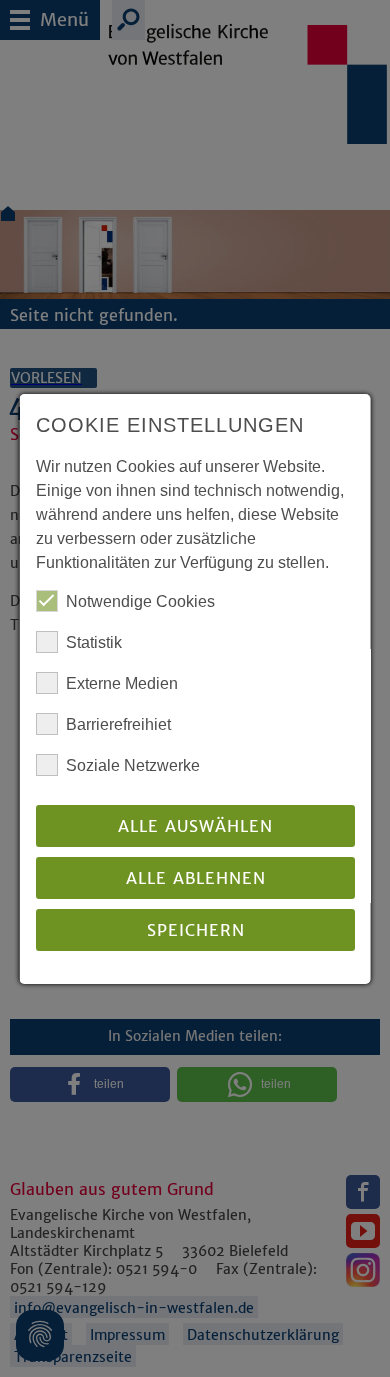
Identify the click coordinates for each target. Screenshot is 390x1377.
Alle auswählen (195, 826)
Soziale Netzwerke (133, 765)
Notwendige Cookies (140, 601)
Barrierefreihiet (118, 724)
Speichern (195, 930)
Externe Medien (122, 683)
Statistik (94, 642)
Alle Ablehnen (195, 878)
